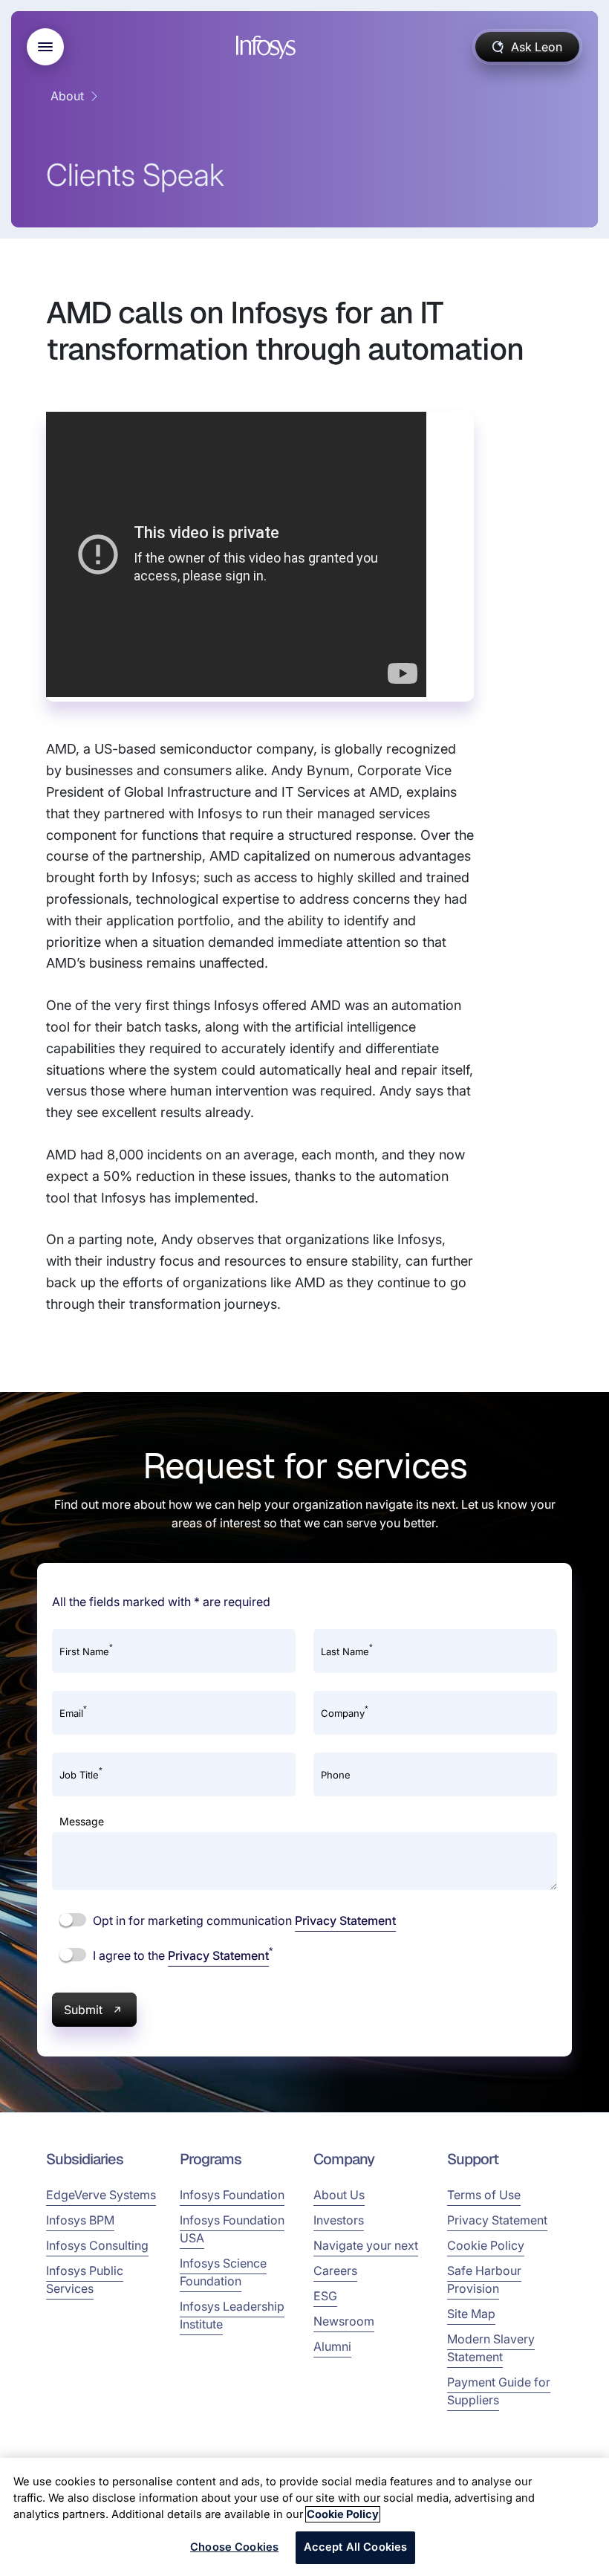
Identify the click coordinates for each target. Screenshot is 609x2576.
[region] (304, 2517)
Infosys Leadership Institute (232, 2315)
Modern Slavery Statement (491, 2348)
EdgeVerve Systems (101, 2195)
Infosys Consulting (97, 2245)
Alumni (332, 2346)
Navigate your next (366, 2245)
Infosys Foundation (232, 2195)
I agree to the (181, 1955)
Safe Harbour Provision (484, 2279)
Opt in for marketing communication (243, 1920)
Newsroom (344, 2321)
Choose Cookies (234, 2547)
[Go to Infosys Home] (268, 47)
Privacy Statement (345, 1920)
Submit (83, 2010)
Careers (335, 2271)
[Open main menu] (45, 47)
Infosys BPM (80, 2220)
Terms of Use (484, 2195)
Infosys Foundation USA (232, 2229)
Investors (339, 2220)
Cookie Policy (486, 2245)
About (67, 96)
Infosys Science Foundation (223, 2272)
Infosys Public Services (85, 2279)
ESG (325, 2296)
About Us (339, 2195)
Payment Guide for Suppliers (499, 2391)
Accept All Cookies (356, 2547)
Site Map (471, 2314)
